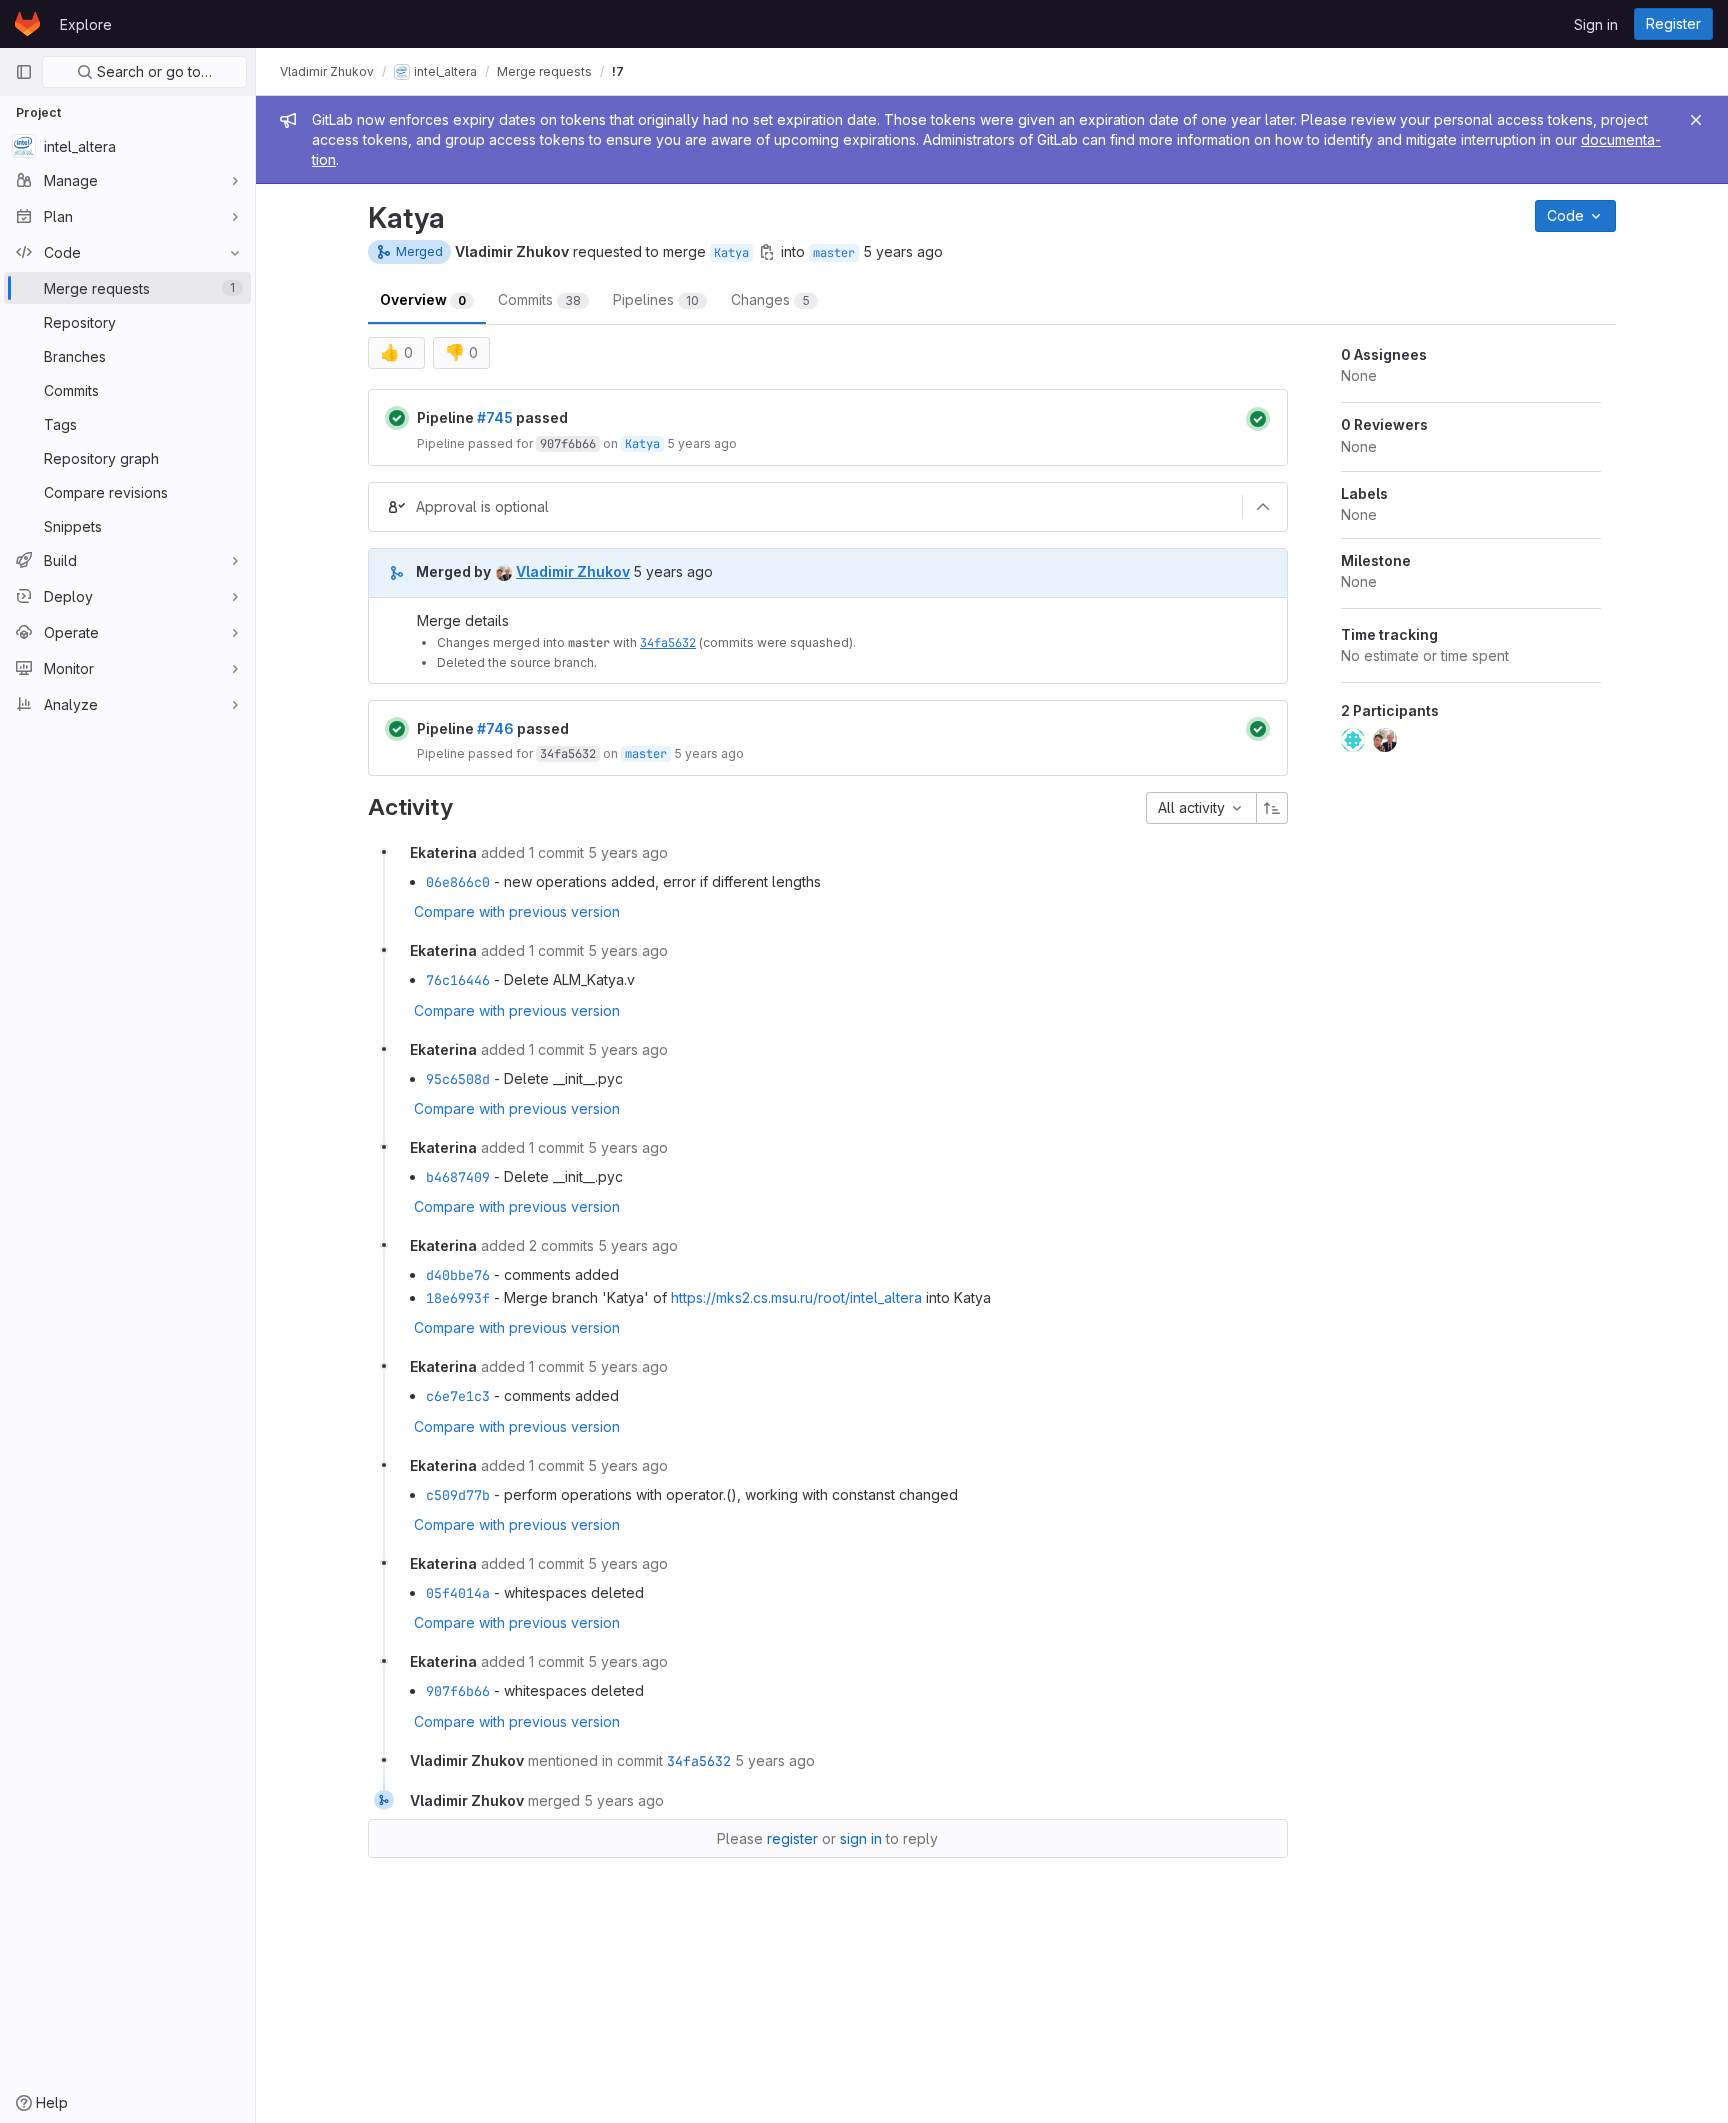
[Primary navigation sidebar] (24, 72)
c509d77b (458, 1495)
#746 (495, 728)
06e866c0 (458, 882)
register (792, 1838)
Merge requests (544, 71)
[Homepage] (27, 24)
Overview (423, 299)
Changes (770, 299)
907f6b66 (568, 444)
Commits (539, 299)
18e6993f (458, 1298)
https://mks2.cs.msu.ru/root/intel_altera (796, 1297)
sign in (861, 1838)
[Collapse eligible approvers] (1263, 507)
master (834, 253)
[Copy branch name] (767, 252)
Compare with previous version (517, 911)
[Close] (1696, 120)
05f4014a (458, 1593)
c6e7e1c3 (458, 1396)
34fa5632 (668, 643)
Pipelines (656, 299)
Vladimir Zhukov (327, 71)
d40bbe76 (458, 1275)
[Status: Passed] (397, 418)
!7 (618, 71)
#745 (495, 417)
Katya (731, 253)
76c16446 (458, 980)
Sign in (1596, 24)
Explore (86, 24)
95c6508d (458, 1079)
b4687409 (458, 1177)
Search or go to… (152, 71)
